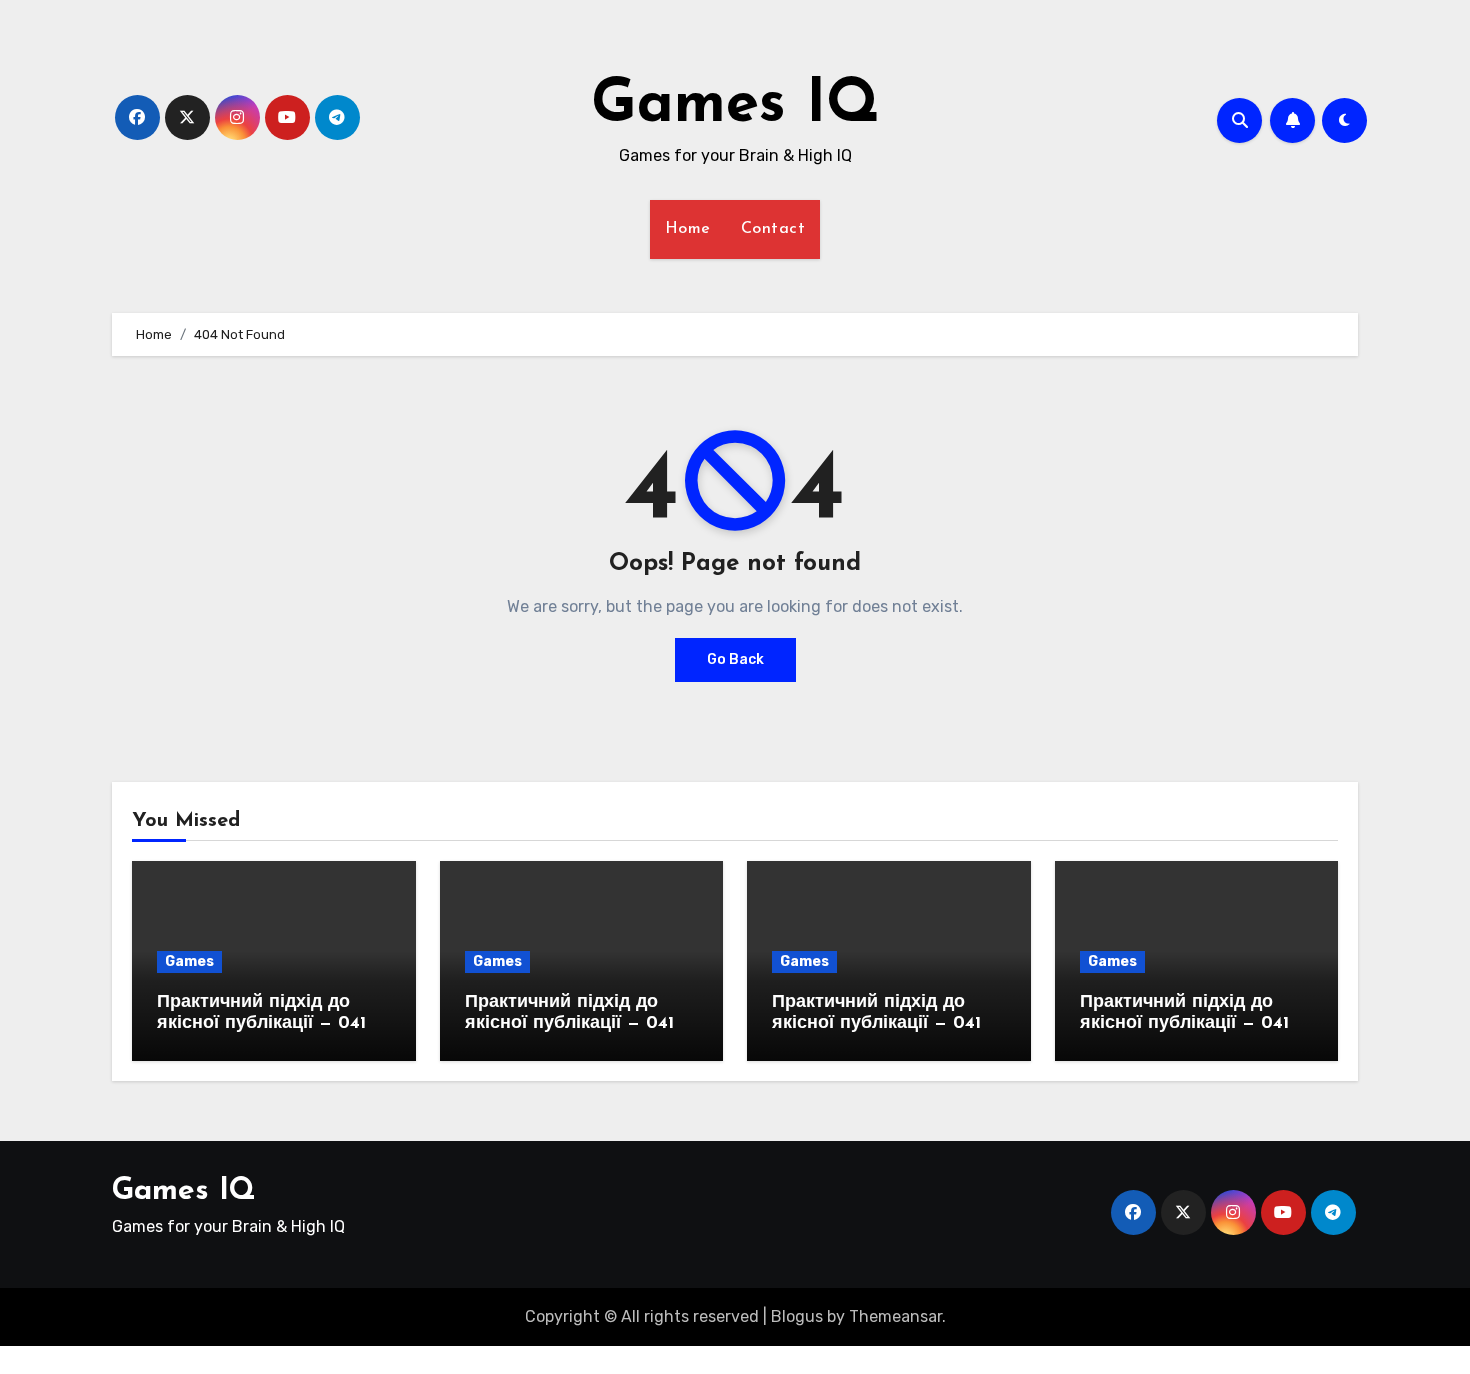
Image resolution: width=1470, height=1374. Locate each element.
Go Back (735, 659)
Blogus (797, 1316)
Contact (773, 229)
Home (688, 229)
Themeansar (895, 1316)
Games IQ (735, 106)
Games (189, 961)
